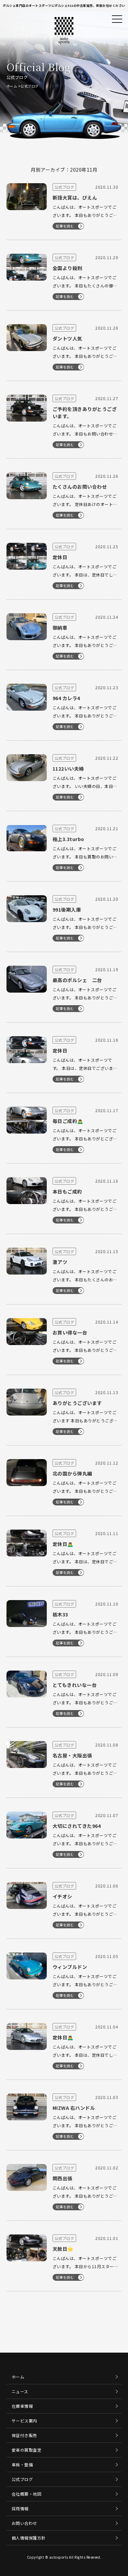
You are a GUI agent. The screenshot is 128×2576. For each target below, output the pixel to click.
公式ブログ (22, 2479)
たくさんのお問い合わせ (80, 487)
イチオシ (62, 1896)
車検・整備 (22, 2464)
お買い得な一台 (70, 1332)
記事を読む (65, 226)
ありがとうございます (77, 1403)
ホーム (12, 86)
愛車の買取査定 (27, 2450)
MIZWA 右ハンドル (74, 2108)
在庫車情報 (22, 2406)
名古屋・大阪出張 (72, 1755)
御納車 (60, 628)
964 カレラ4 (66, 698)
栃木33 (60, 1614)
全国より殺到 (67, 268)
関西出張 (62, 2178)
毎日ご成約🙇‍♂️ (68, 1121)
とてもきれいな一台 (75, 1685)
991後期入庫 (67, 910)
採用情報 (20, 2508)
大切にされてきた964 (77, 1826)
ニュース (20, 2391)
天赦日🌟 (63, 2249)
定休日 (60, 557)
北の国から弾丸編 (72, 1473)
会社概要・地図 (27, 2494)
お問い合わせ (24, 2523)
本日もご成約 (67, 1191)
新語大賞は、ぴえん (75, 197)
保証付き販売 (24, 2435)
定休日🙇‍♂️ (63, 1544)
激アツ (60, 1262)
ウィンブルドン (70, 1967)
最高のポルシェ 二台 (77, 980)
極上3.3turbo (68, 839)
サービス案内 (24, 2421)
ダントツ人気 (67, 338)
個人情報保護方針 (29, 2538)
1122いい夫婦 (68, 769)
